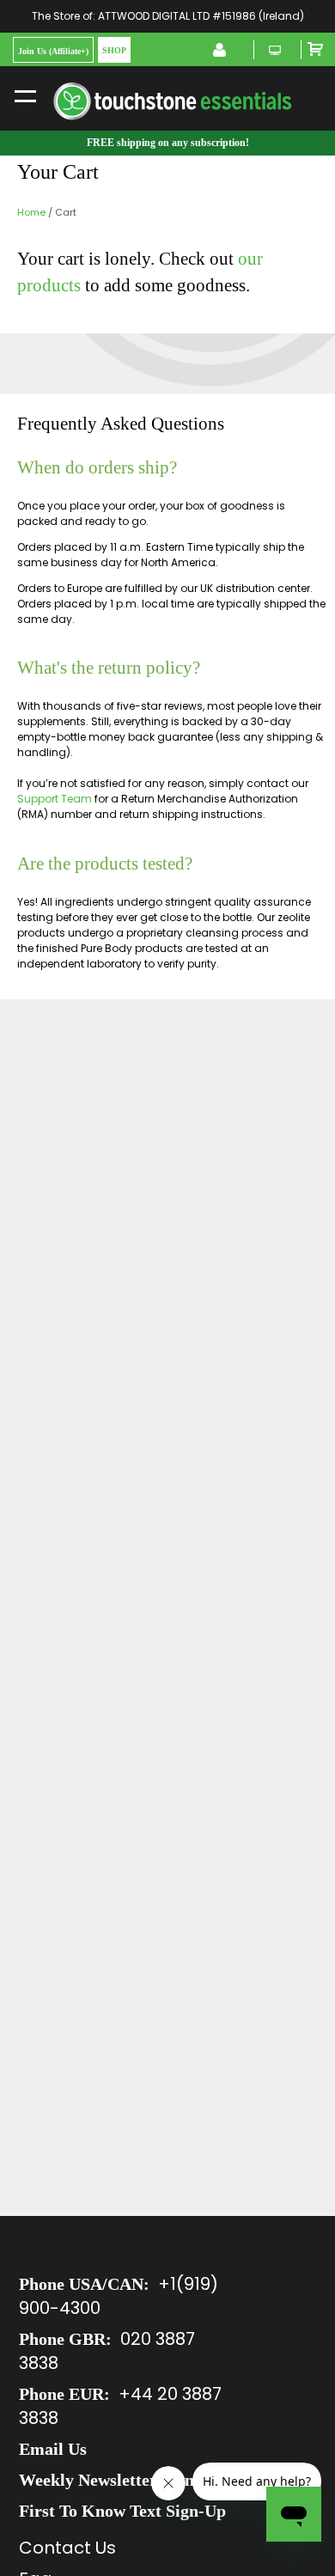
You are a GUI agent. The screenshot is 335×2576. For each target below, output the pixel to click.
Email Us (53, 2449)
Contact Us (67, 2548)
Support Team (55, 799)
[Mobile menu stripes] (25, 95)
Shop (114, 50)
